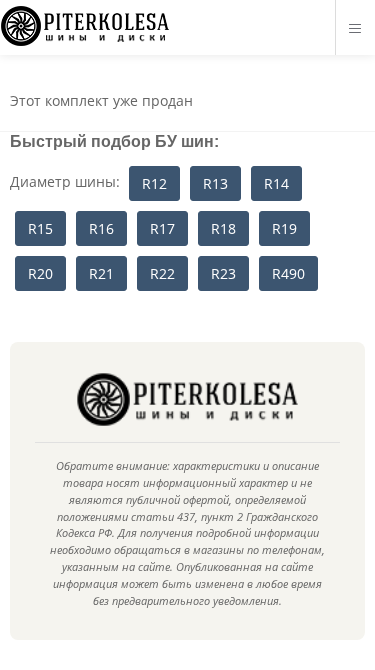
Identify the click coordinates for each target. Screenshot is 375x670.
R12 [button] (154, 183)
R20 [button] (40, 273)
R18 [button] (223, 228)
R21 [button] (101, 273)
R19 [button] (284, 228)
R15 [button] (40, 228)
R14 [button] (276, 183)
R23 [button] (223, 273)
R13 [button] (215, 183)
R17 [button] (162, 228)
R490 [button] (288, 273)
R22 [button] (162, 273)
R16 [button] (101, 228)
